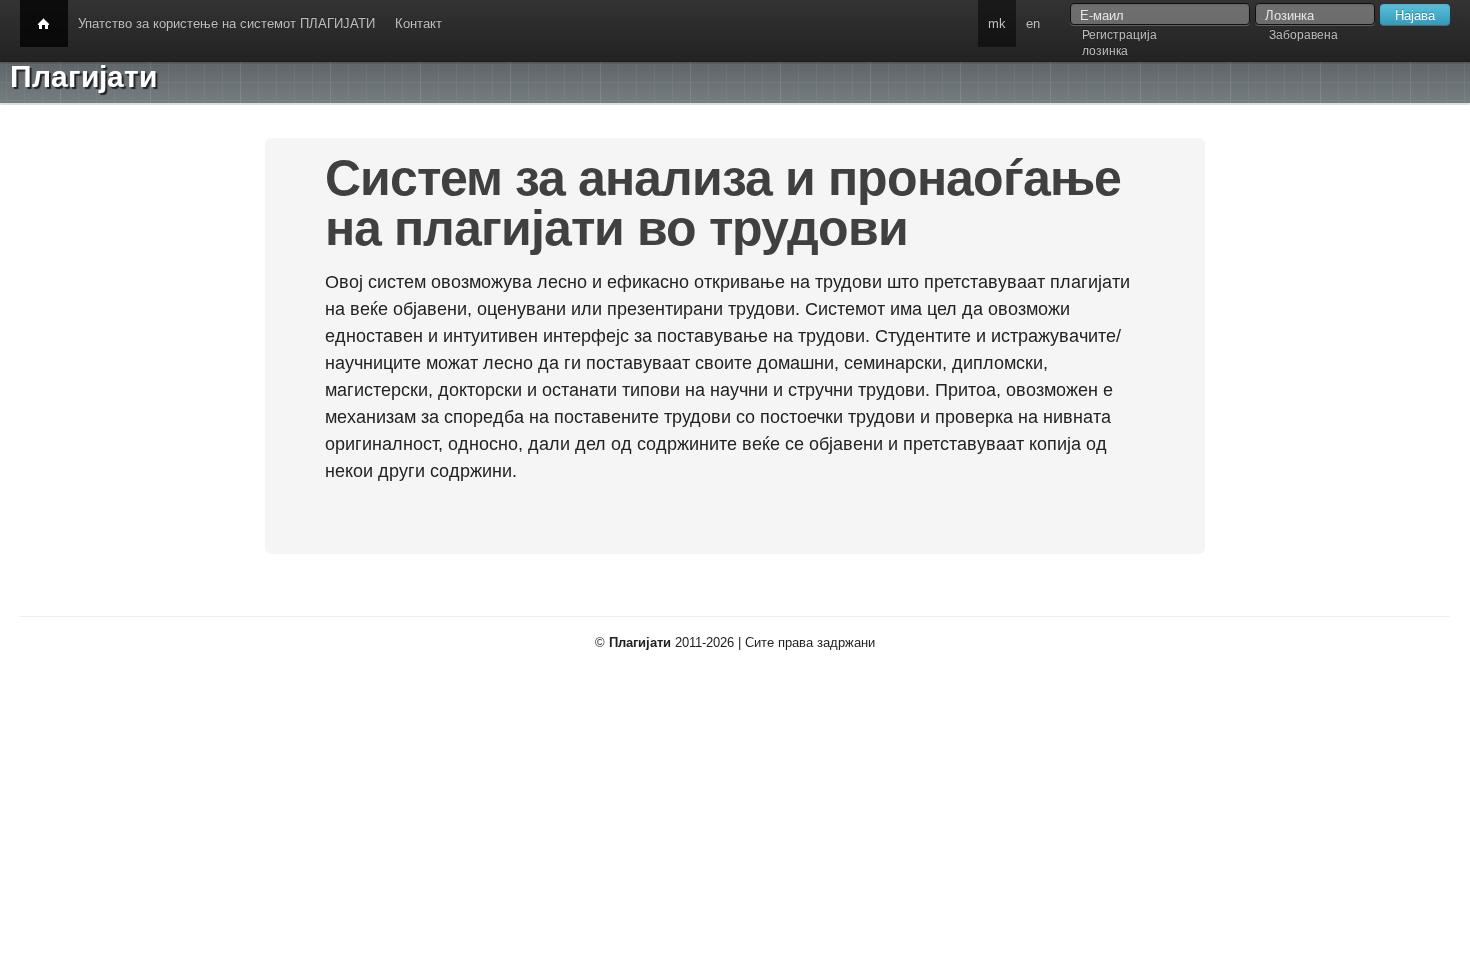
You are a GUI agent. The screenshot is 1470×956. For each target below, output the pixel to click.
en (1033, 23)
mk (997, 23)
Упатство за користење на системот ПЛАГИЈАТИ (226, 23)
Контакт (418, 23)
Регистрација (1119, 35)
